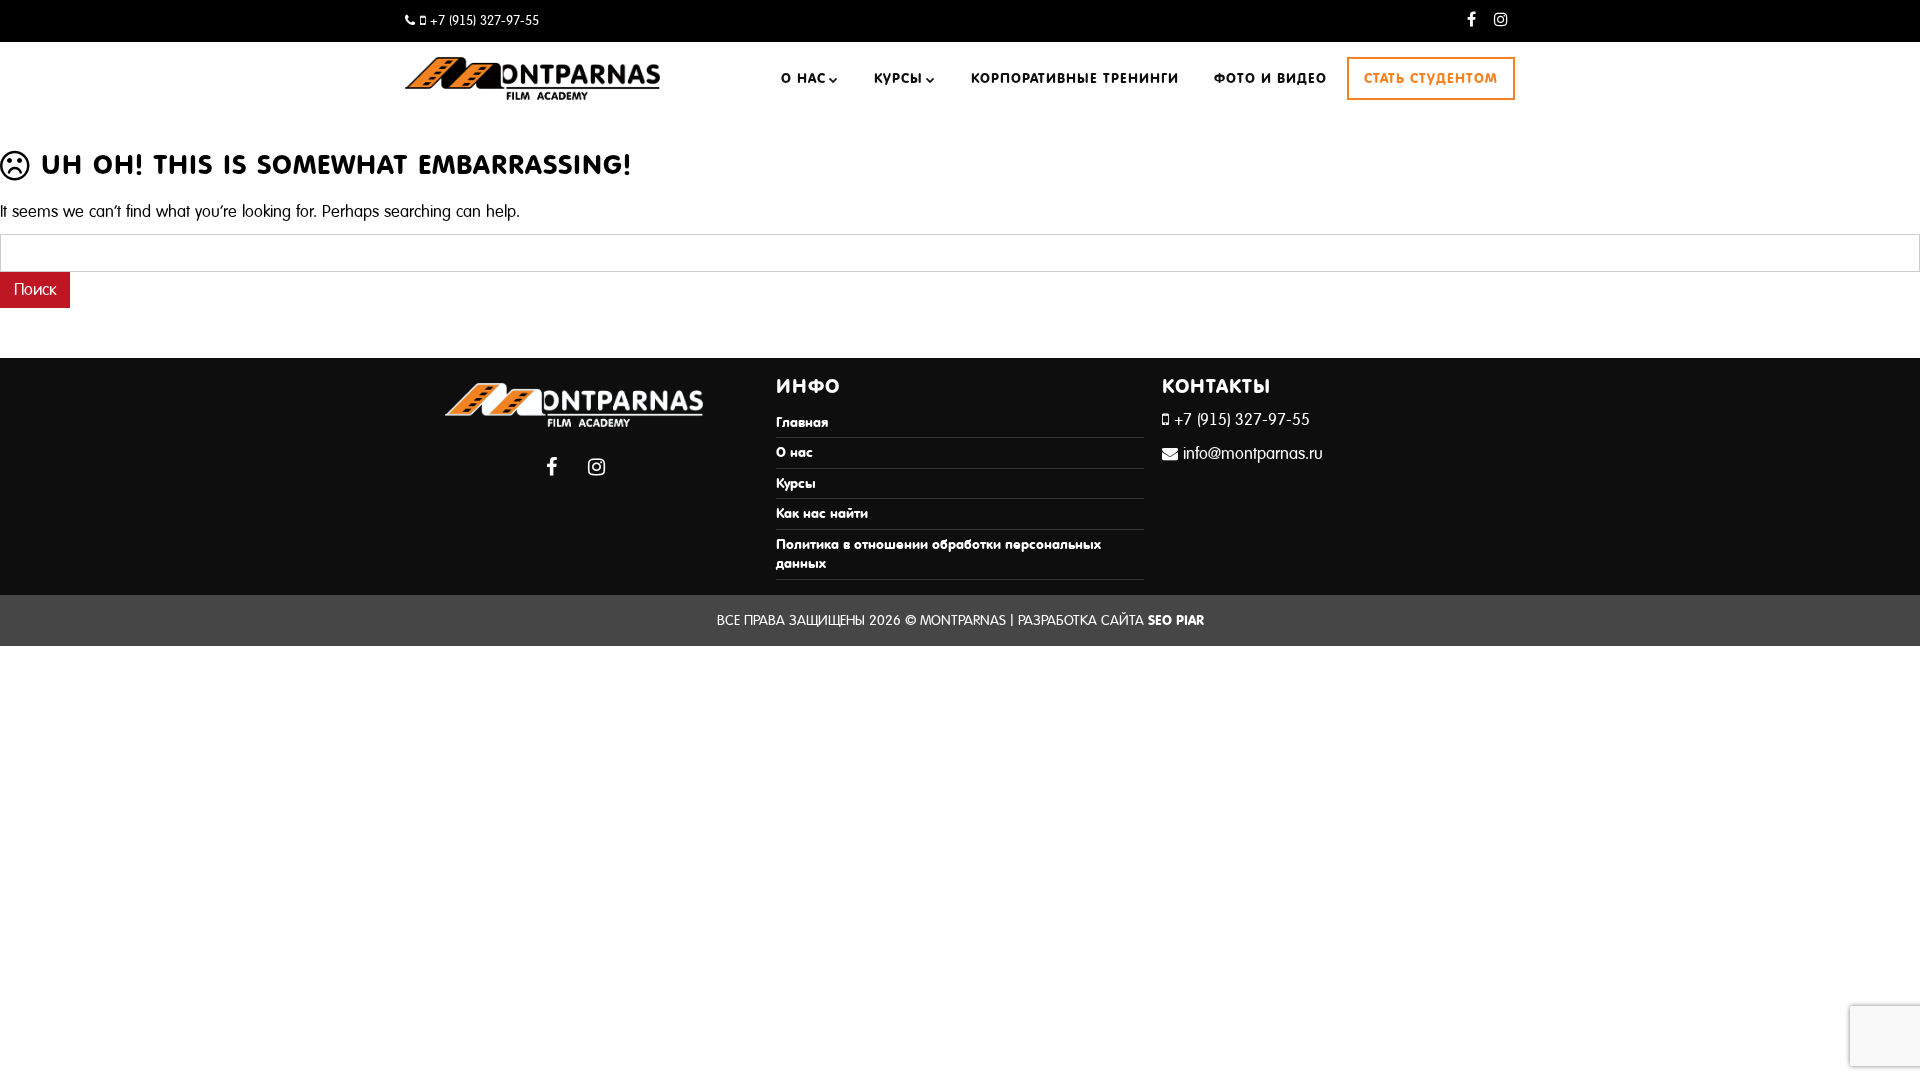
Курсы (898, 78)
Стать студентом (1431, 78)
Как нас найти (822, 513)
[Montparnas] (532, 68)
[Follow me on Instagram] (1500, 20)
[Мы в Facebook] (1471, 20)
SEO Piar (1176, 620)
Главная (802, 422)
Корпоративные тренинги (1075, 78)
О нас (803, 78)
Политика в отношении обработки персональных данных (938, 554)
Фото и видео (1270, 78)
